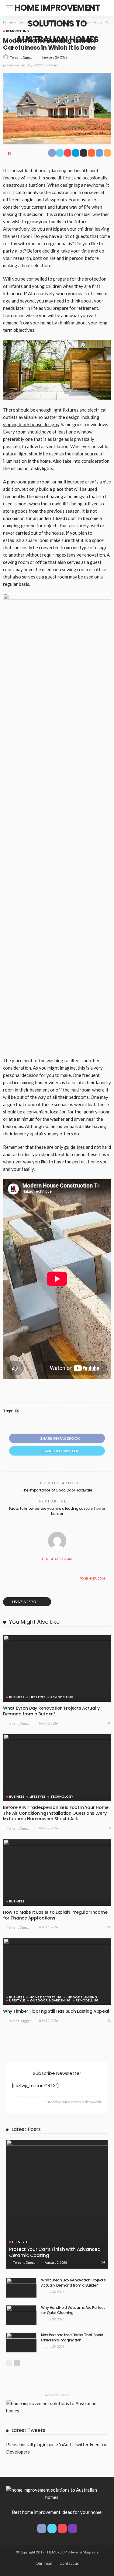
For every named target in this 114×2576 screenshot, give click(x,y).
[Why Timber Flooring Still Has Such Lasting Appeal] (57, 1971)
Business (17, 1697)
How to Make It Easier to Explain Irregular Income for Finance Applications (55, 1915)
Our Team (45, 2563)
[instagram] (73, 2528)
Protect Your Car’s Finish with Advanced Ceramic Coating (55, 2252)
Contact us (69, 2563)
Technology (62, 1796)
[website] (9, 1578)
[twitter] (52, 2528)
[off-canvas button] (10, 8)
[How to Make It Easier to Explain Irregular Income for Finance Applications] (57, 1872)
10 (109, 1723)
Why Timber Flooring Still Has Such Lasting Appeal (56, 2011)
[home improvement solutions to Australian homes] (52, 2493)
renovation (94, 555)
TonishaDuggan (22, 57)
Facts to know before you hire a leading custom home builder (57, 1511)
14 (103, 2262)
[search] (103, 8)
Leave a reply (25, 1602)
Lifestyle (37, 1697)
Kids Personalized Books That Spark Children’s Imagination (72, 2337)
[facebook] (42, 2528)
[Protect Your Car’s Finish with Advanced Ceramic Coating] (57, 2204)
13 (109, 1927)
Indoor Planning (82, 1997)
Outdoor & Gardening (50, 2000)
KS (17, 1411)
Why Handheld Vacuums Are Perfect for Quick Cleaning (73, 2310)
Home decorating (45, 1997)
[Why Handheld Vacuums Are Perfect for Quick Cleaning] (21, 2315)
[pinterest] (62, 2528)
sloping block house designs (31, 424)
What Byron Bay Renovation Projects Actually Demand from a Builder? (51, 1711)
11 (109, 2020)
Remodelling (17, 31)
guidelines (74, 1147)
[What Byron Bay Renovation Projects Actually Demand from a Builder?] (57, 1668)
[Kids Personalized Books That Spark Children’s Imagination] (21, 2342)
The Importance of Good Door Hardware (57, 1490)
